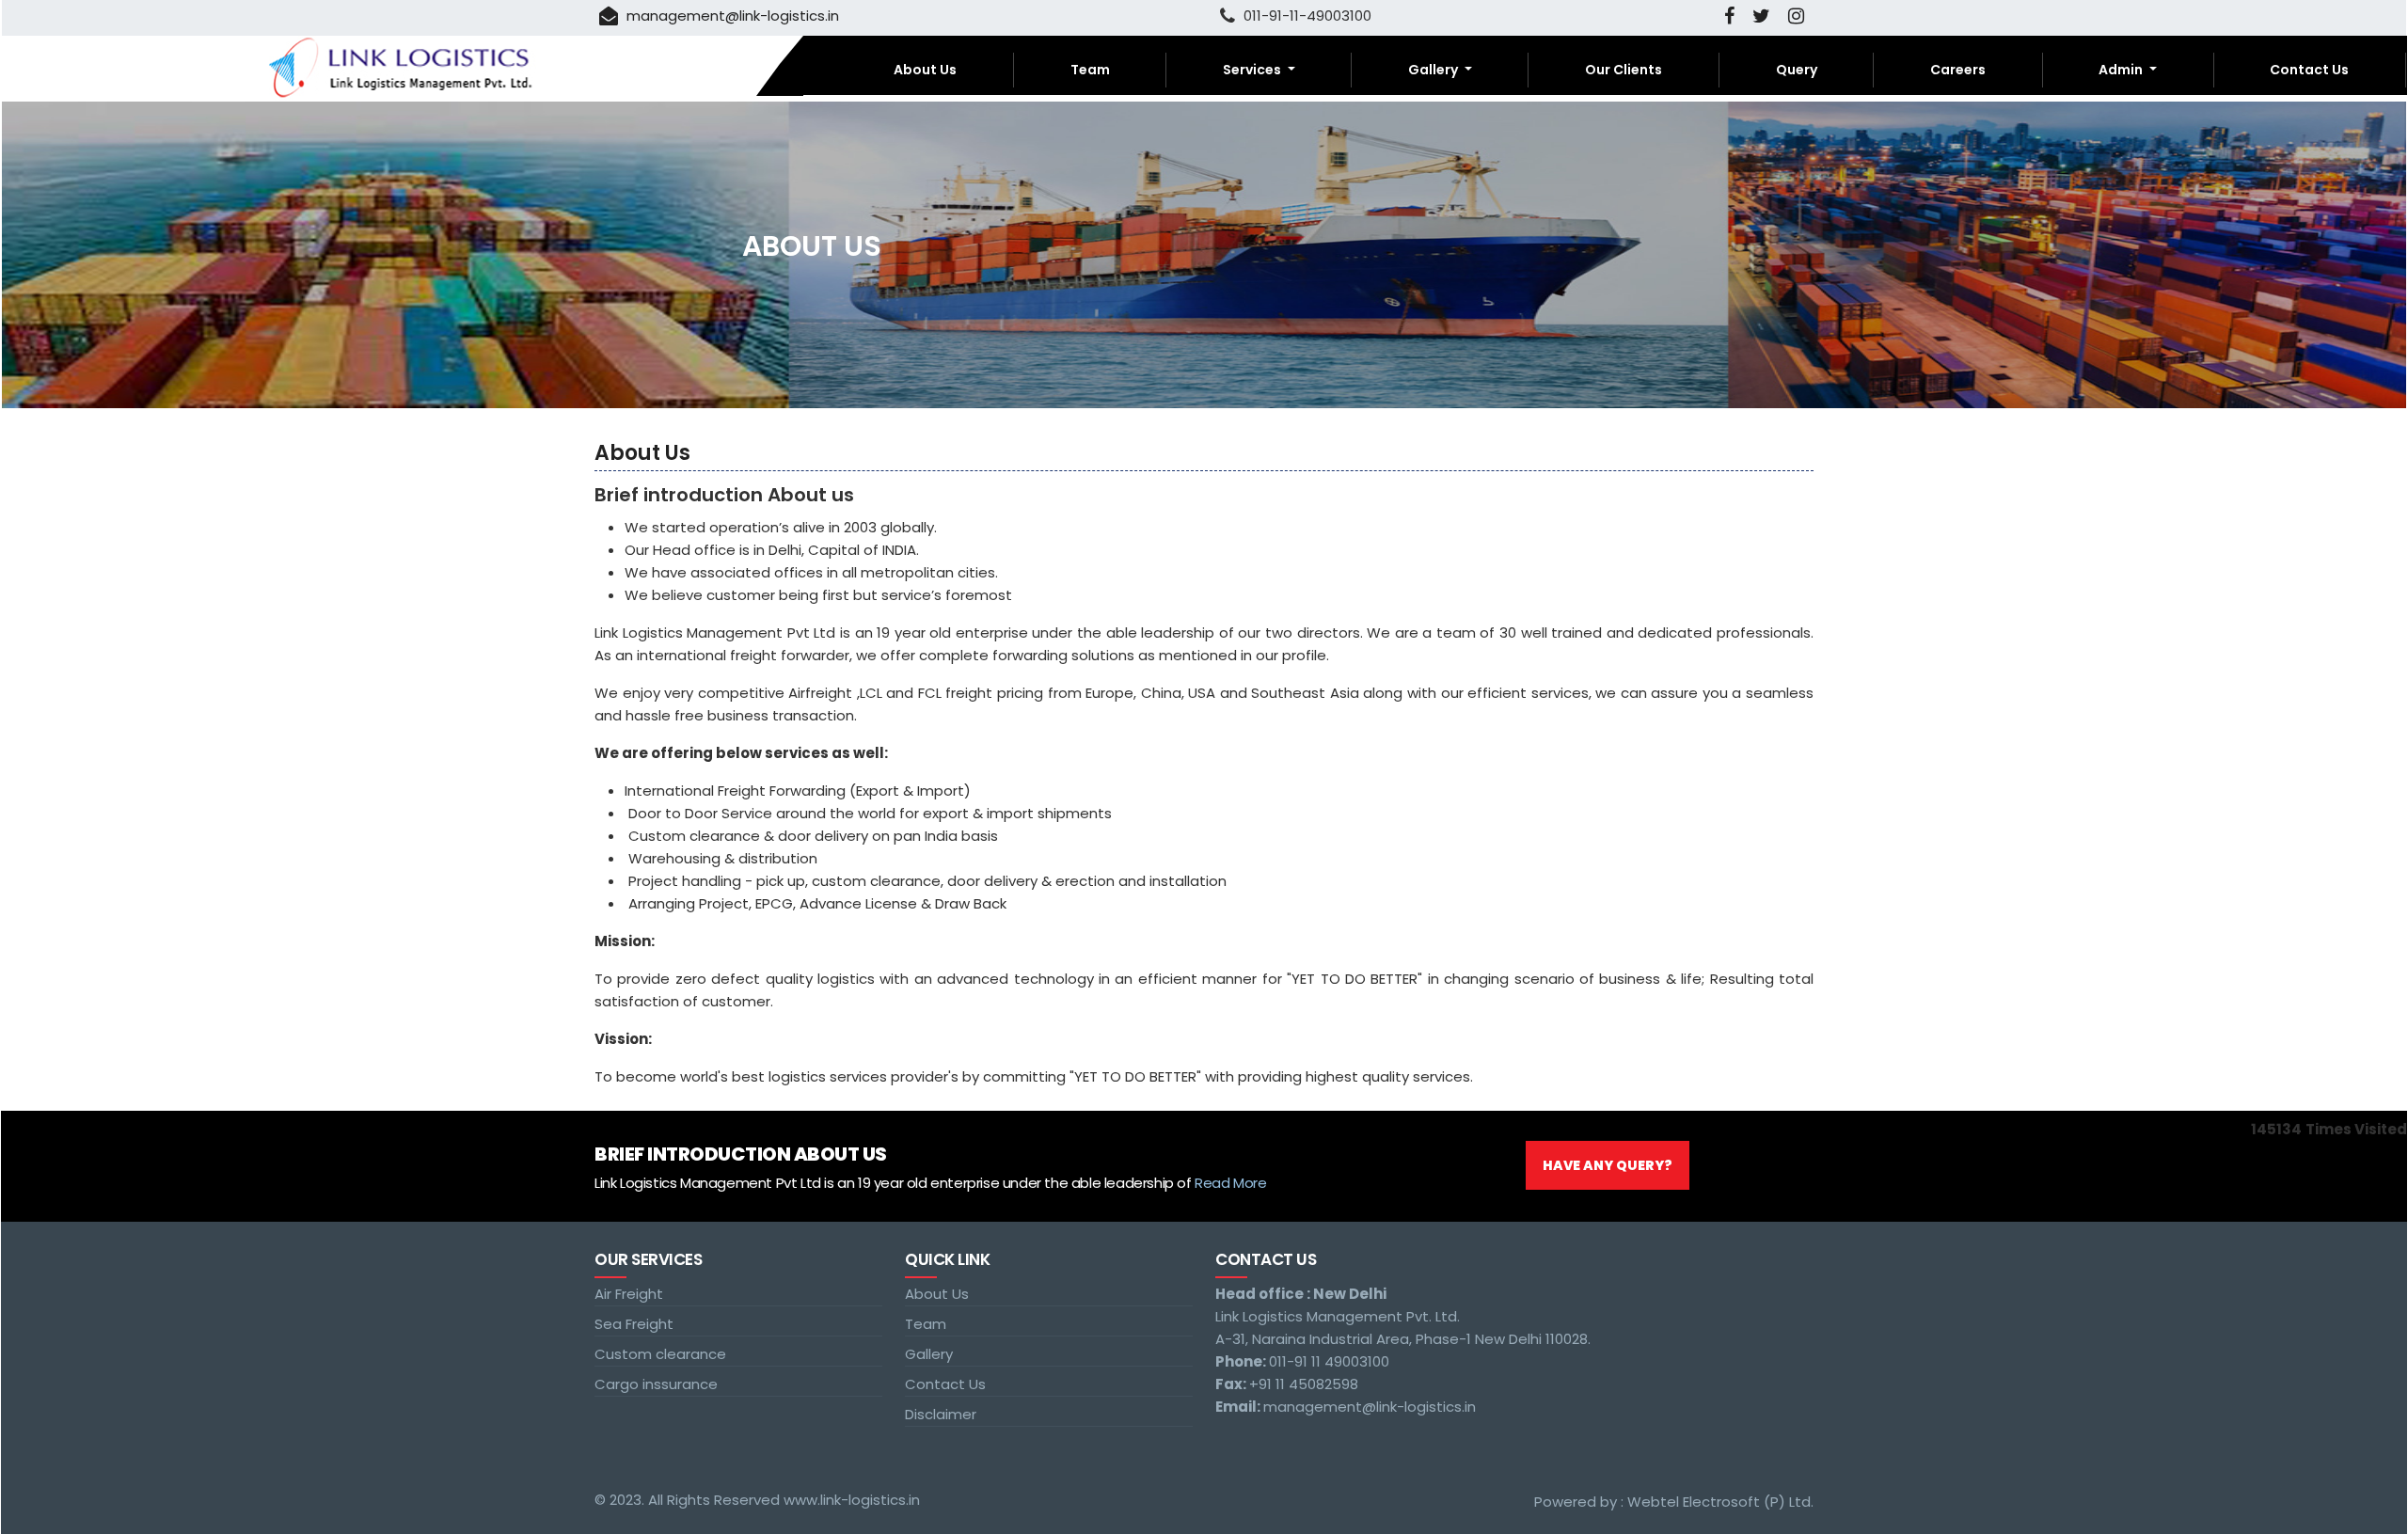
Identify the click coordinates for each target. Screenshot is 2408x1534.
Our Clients (1624, 70)
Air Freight (629, 1294)
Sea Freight (634, 1324)
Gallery (929, 1354)
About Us (925, 70)
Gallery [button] (1434, 70)
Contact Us (2309, 70)
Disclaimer (941, 1414)
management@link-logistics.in (731, 16)
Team (1090, 70)
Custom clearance (660, 1354)
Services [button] (1253, 70)
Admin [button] (2122, 70)
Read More (1230, 1183)
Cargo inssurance (656, 1384)
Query (1797, 70)
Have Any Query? (1608, 1165)
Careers (1958, 70)
